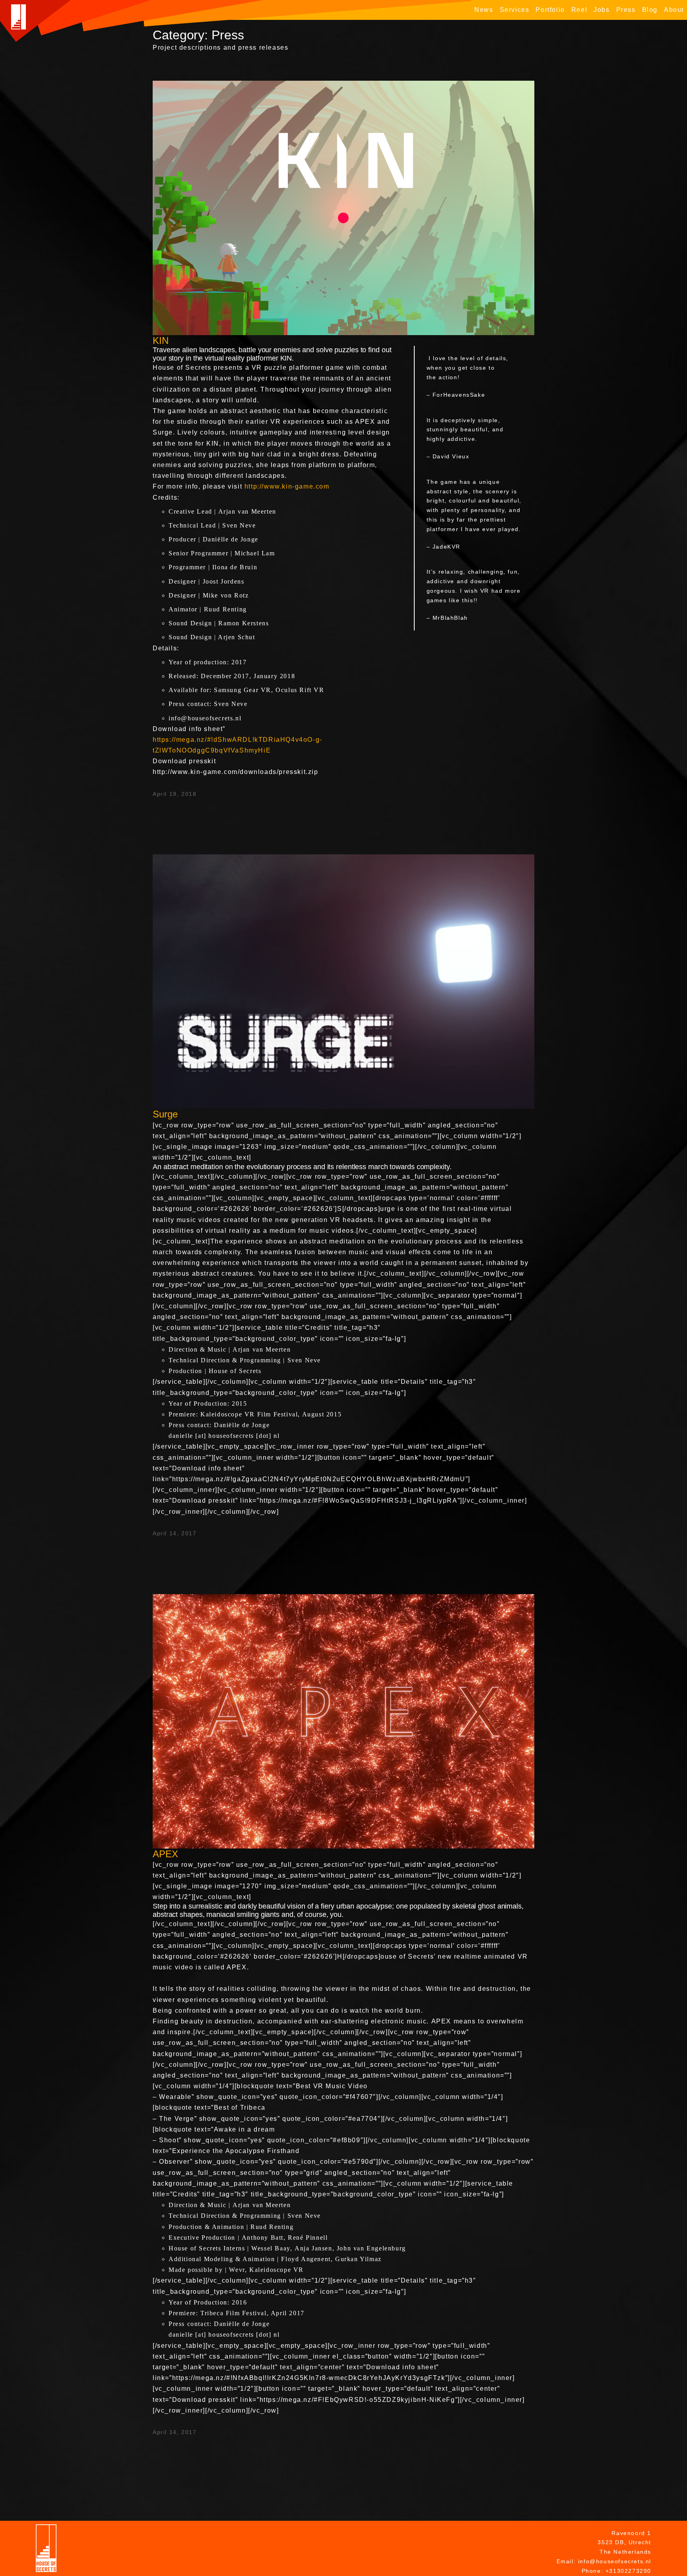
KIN (161, 340)
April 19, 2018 (175, 794)
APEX (165, 1854)
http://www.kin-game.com (287, 486)
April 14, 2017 (175, 1533)
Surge (165, 1114)
